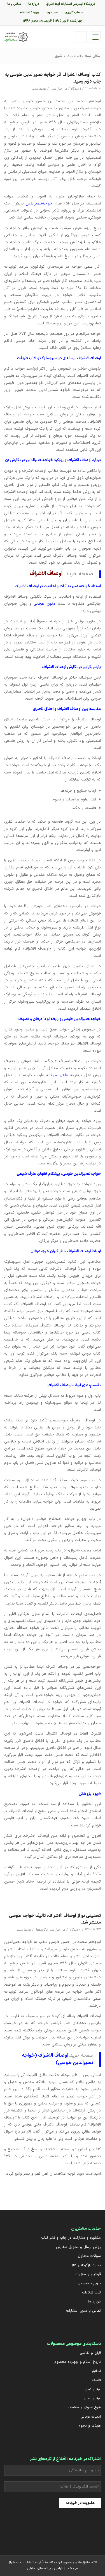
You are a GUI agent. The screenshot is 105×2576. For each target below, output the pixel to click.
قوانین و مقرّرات (88, 2274)
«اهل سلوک (58, 1075)
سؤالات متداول (89, 2256)
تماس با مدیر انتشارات (83, 2311)
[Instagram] (74, 2529)
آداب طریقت (27, 358)
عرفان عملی (92, 2398)
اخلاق (96, 2371)
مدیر (35, 89)
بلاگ (70, 56)
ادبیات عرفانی (91, 2417)
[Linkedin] (17, 2529)
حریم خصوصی (89, 2283)
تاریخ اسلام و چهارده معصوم (78, 2362)
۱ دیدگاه (76, 89)
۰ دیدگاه (75, 1930)
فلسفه (96, 2380)
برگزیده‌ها (42, 1930)
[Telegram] (31, 2529)
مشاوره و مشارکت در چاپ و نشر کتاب (71, 2238)
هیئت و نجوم (90, 2426)
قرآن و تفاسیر (90, 2353)
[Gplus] (60, 2529)
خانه (80, 56)
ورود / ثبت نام (29, 12)
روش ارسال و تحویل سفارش (78, 2247)
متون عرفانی (44, 604)
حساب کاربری (74, 12)
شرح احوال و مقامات (84, 2407)
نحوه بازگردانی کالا (86, 2265)
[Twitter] (88, 2529)
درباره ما (94, 2302)
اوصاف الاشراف (46, 574)
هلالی (31, 2568)
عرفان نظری (92, 2390)
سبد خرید (52, 12)
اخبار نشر (57, 89)
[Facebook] (45, 2529)
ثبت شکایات (91, 2293)
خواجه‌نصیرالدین (39, 203)
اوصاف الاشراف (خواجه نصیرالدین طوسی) (58, 2059)
